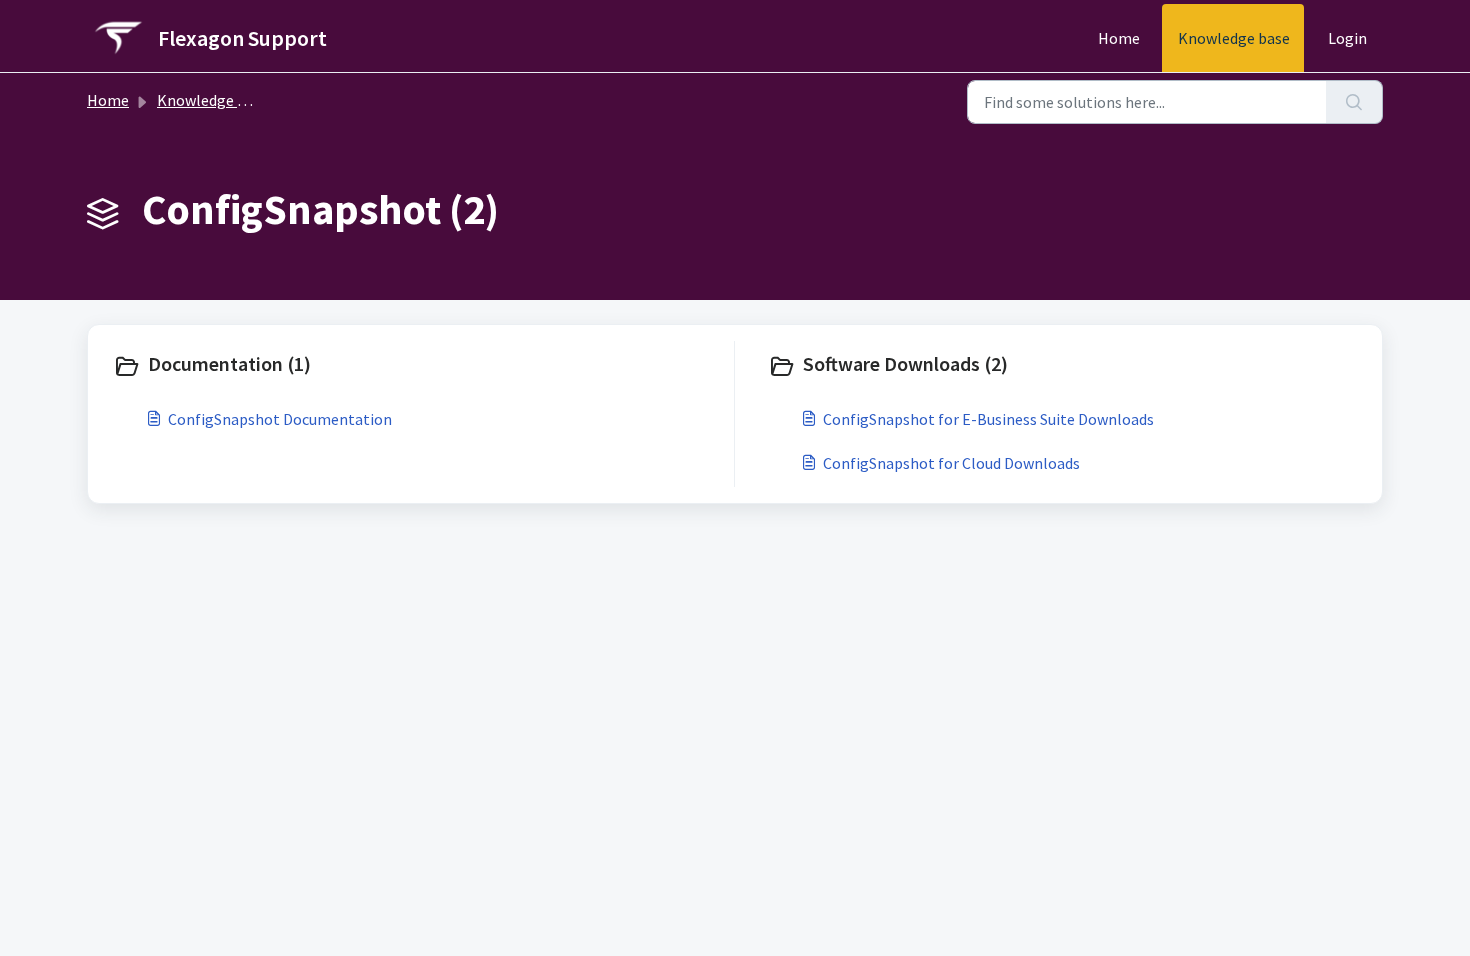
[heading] (419, 366)
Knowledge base (1234, 38)
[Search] (1354, 102)
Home (1119, 38)
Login (1347, 38)
